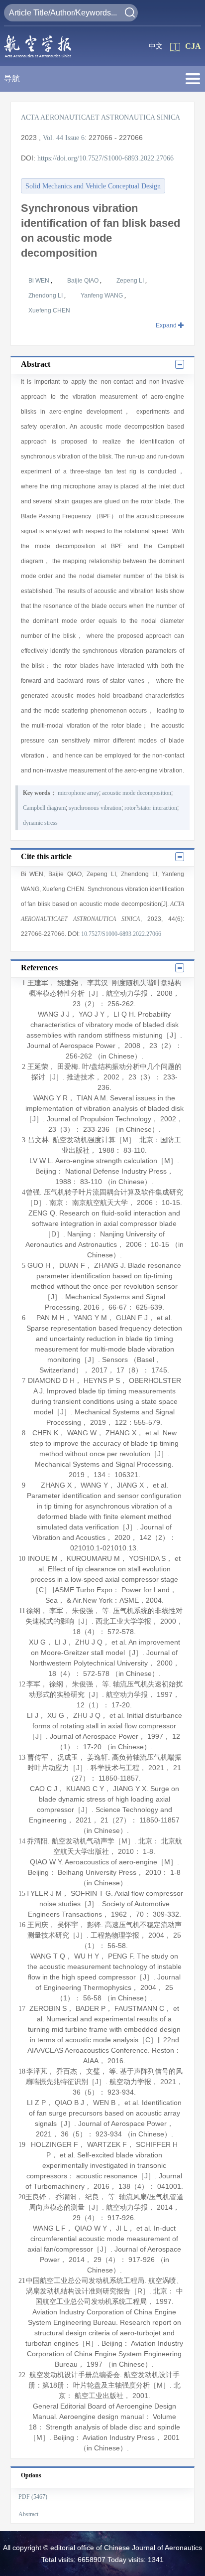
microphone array (78, 793)
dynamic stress (40, 823)
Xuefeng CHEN (49, 310)
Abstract (28, 2514)
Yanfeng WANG (102, 296)
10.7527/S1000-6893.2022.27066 (121, 934)
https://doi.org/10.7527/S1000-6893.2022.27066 (105, 158)
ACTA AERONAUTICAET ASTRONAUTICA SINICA (101, 117)
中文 (156, 46)
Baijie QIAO (84, 281)
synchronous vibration (95, 808)
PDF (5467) (33, 2497)
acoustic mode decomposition (137, 793)
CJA (193, 46)
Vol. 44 (53, 138)
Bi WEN (40, 281)
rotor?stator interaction (151, 808)
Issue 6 (75, 138)
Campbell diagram (44, 808)
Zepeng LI (131, 281)
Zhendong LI (46, 296)
